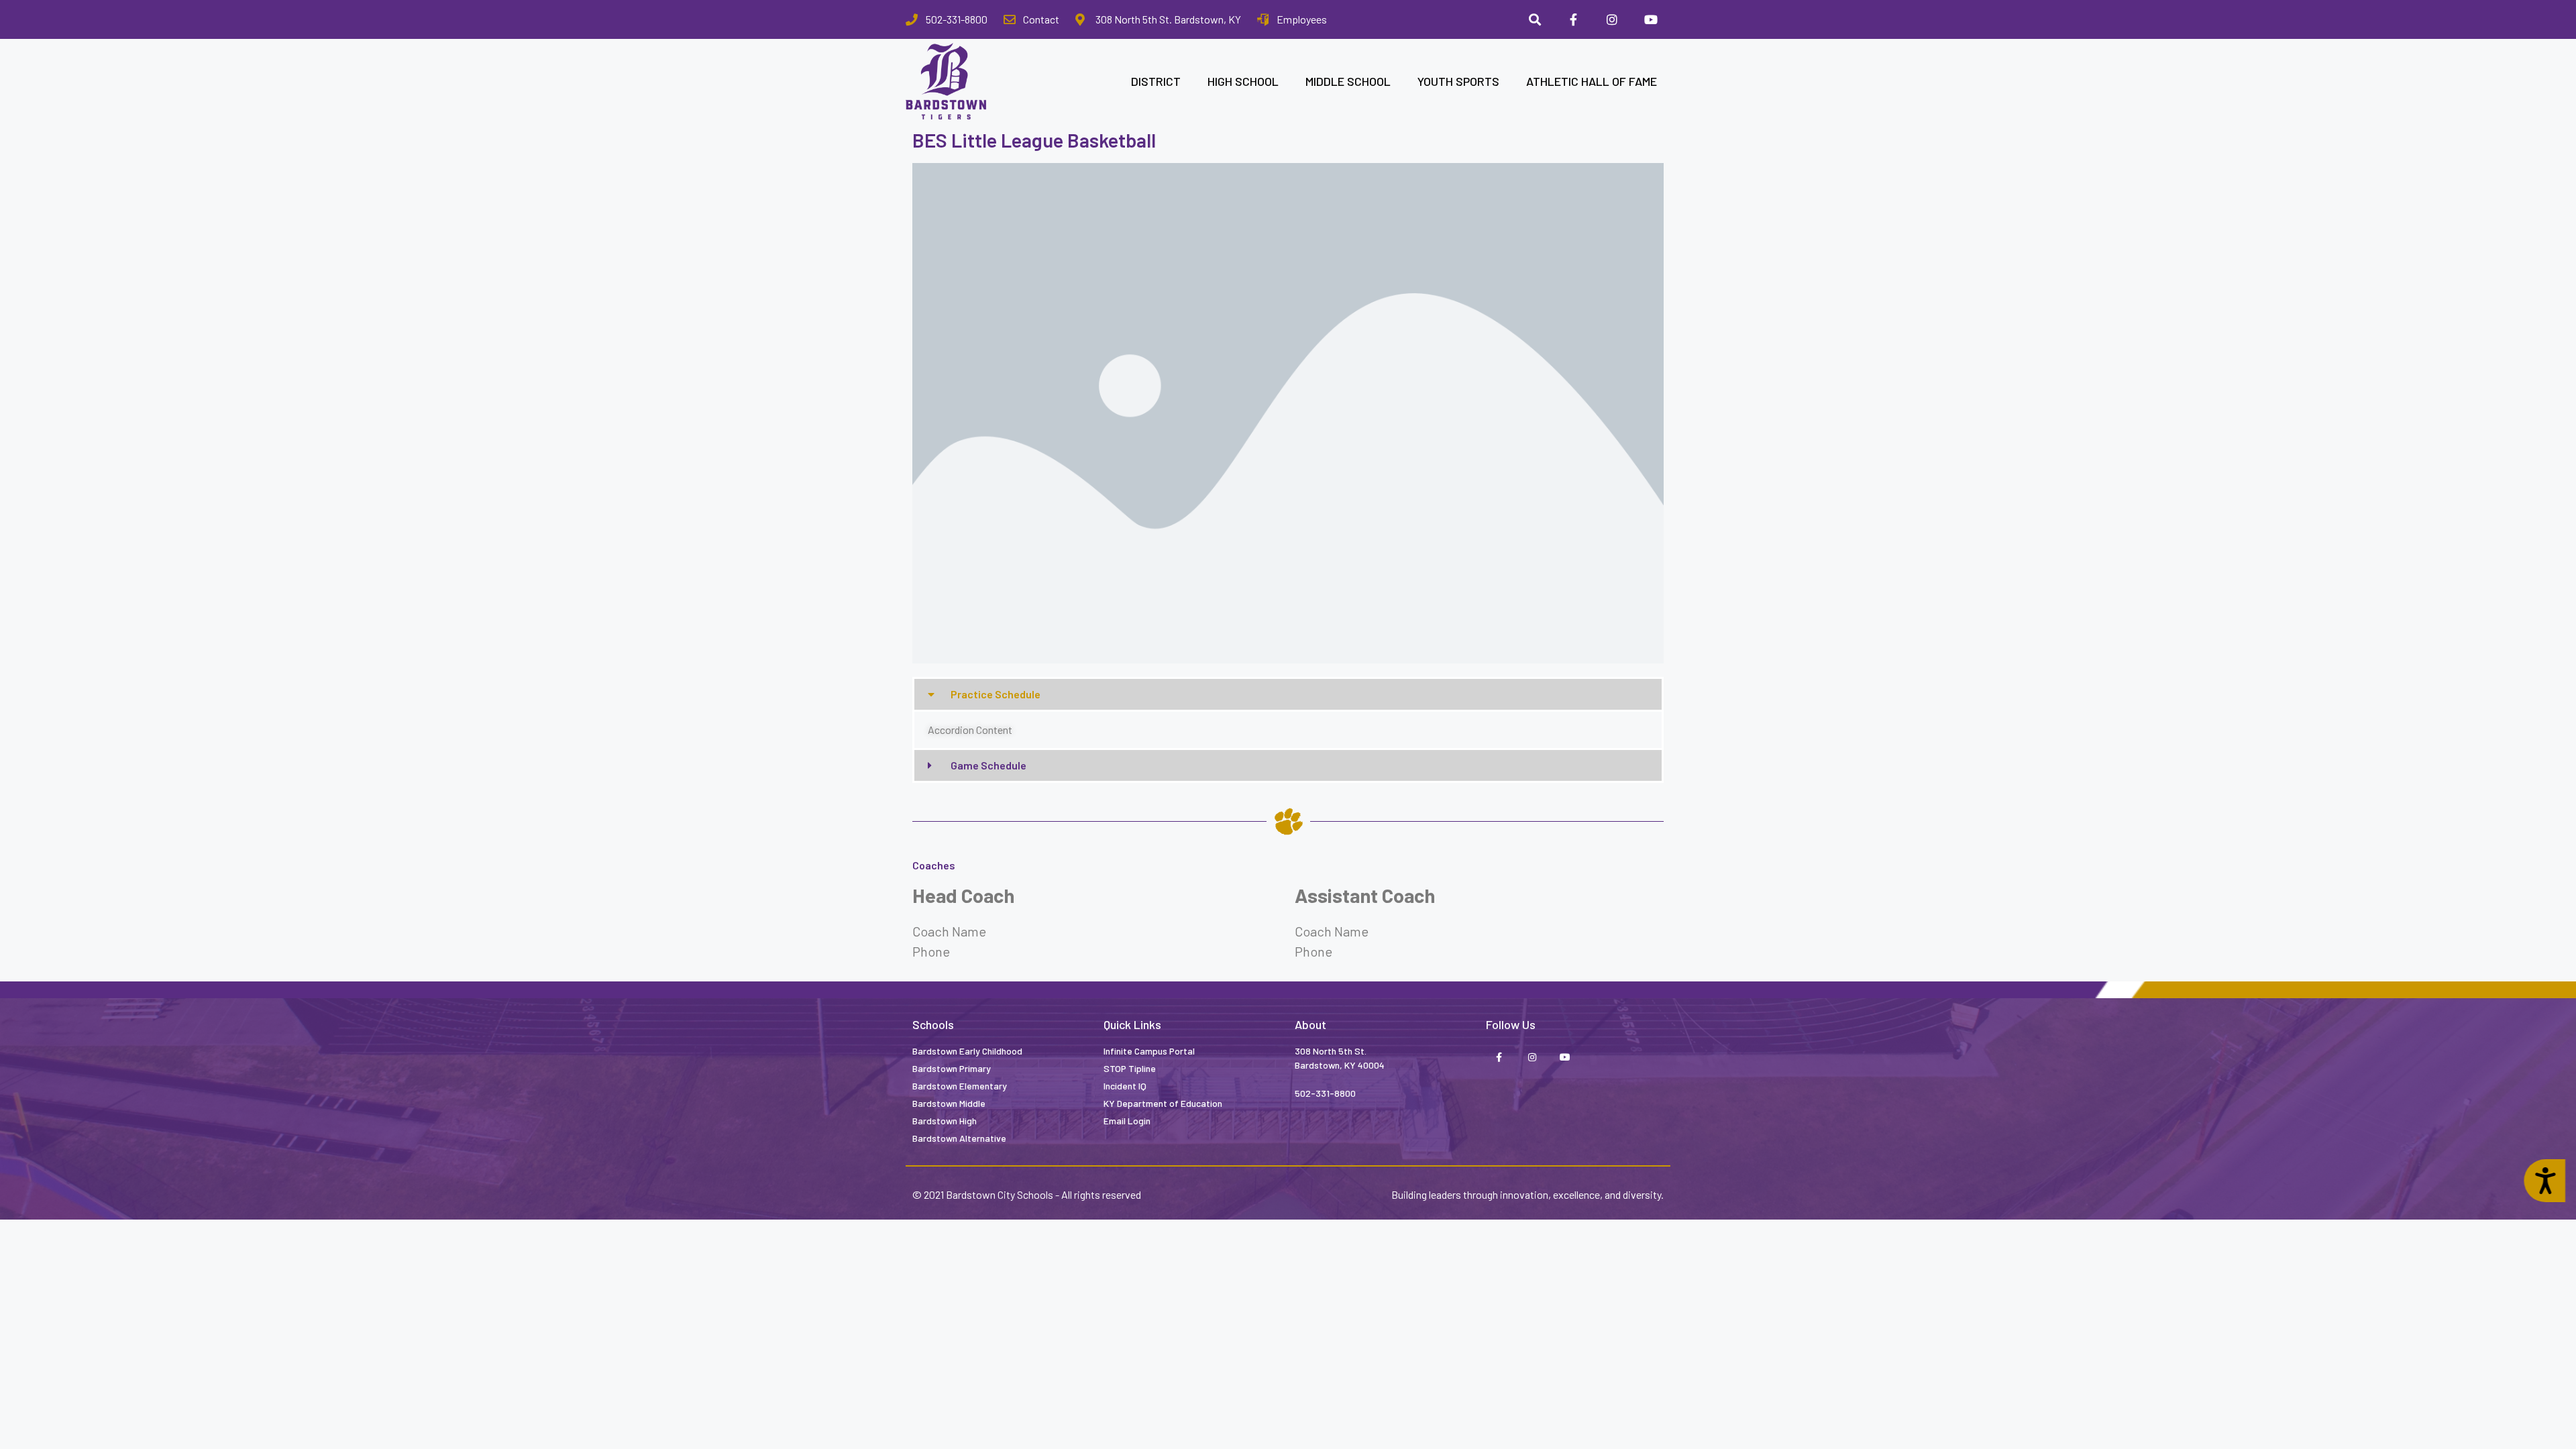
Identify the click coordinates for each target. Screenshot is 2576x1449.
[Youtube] (1651, 19)
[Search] (1535, 19)
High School (1243, 81)
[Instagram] (1612, 19)
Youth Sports (1458, 81)
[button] (1288, 694)
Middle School (1348, 81)
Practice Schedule (996, 694)
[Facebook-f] (1574, 19)
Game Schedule (988, 765)
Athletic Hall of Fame (1592, 81)
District (1156, 81)
